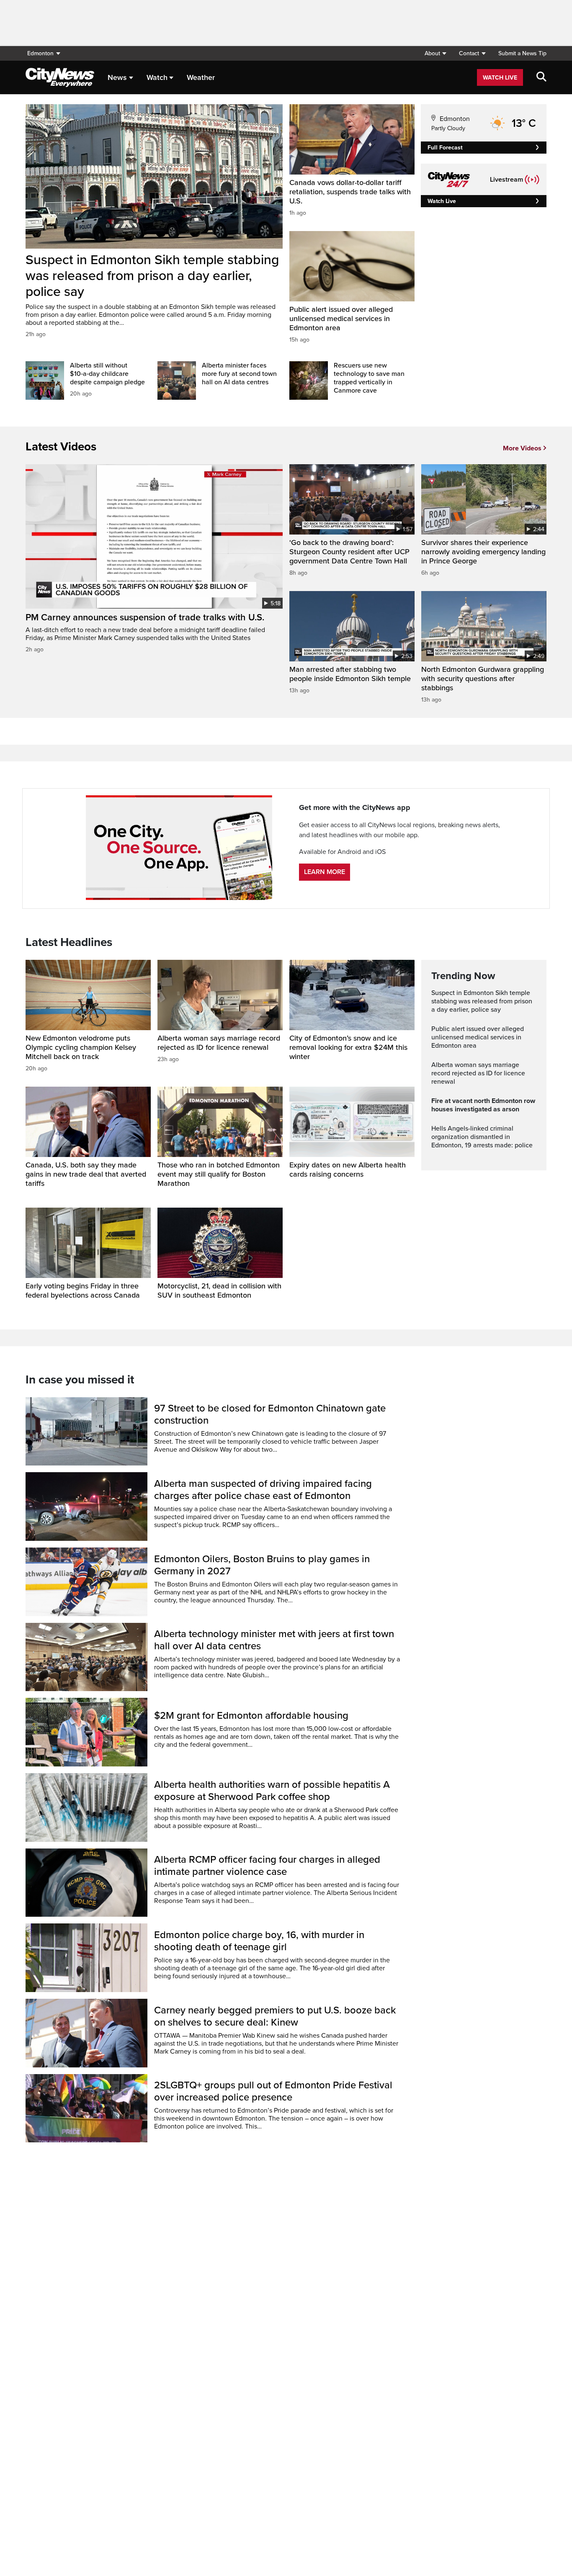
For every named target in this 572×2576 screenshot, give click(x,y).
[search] (541, 77)
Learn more (325, 872)
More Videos (522, 448)
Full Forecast (445, 148)
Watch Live (500, 78)
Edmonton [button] (40, 53)
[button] (435, 53)
